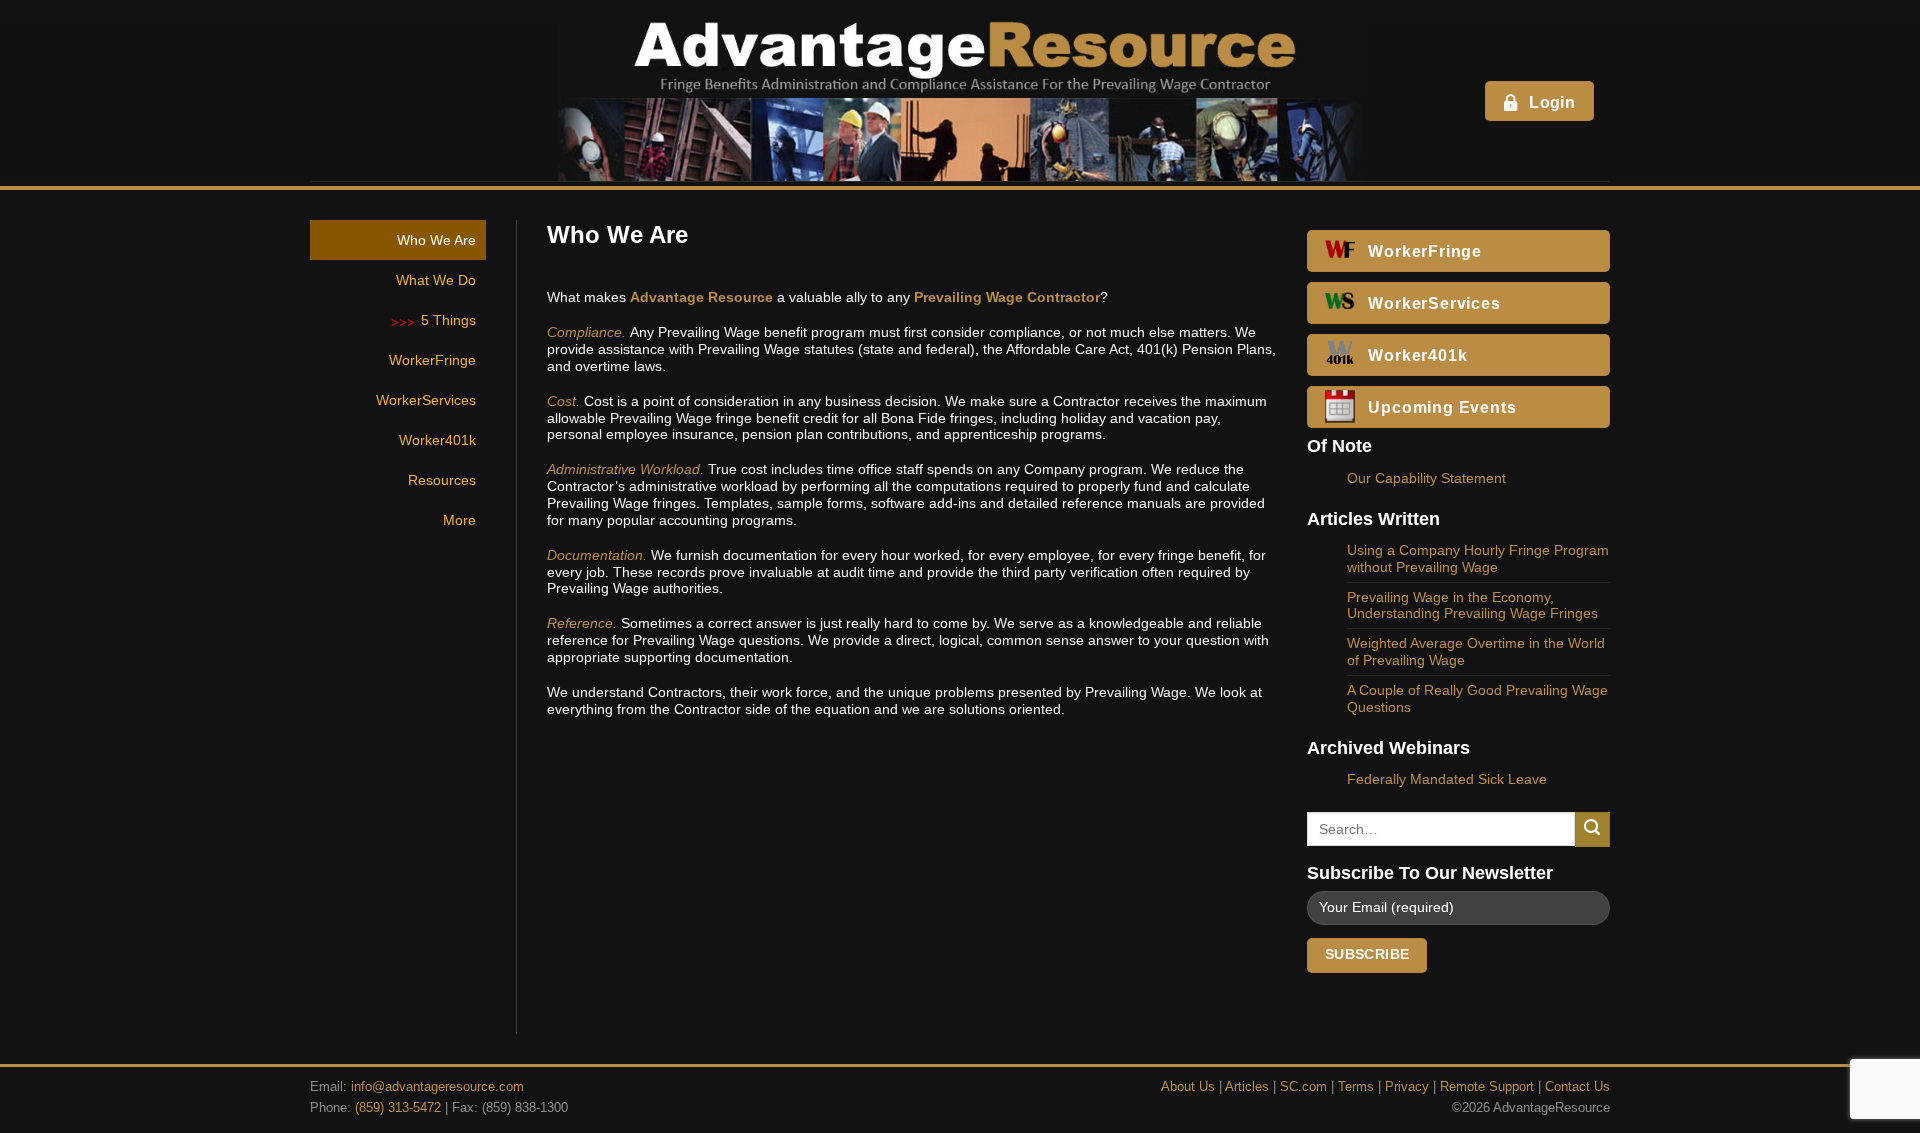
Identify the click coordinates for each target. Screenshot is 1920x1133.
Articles (1247, 1087)
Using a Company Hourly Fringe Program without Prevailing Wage (1478, 558)
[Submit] (1592, 829)
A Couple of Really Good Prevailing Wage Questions (1477, 698)
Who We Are (436, 240)
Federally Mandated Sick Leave (1447, 779)
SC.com (1303, 1087)
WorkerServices (426, 400)
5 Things (448, 320)
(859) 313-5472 (398, 1108)
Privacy (1407, 1087)
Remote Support (1487, 1087)
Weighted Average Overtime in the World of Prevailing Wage (1476, 651)
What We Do (436, 280)
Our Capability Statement (1426, 478)
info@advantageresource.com (437, 1087)
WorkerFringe (432, 360)
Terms (1356, 1087)
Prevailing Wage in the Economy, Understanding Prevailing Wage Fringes (1472, 605)
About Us (1188, 1087)
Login (1552, 102)
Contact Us (1577, 1087)
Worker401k (437, 440)
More (459, 520)
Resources (442, 480)
